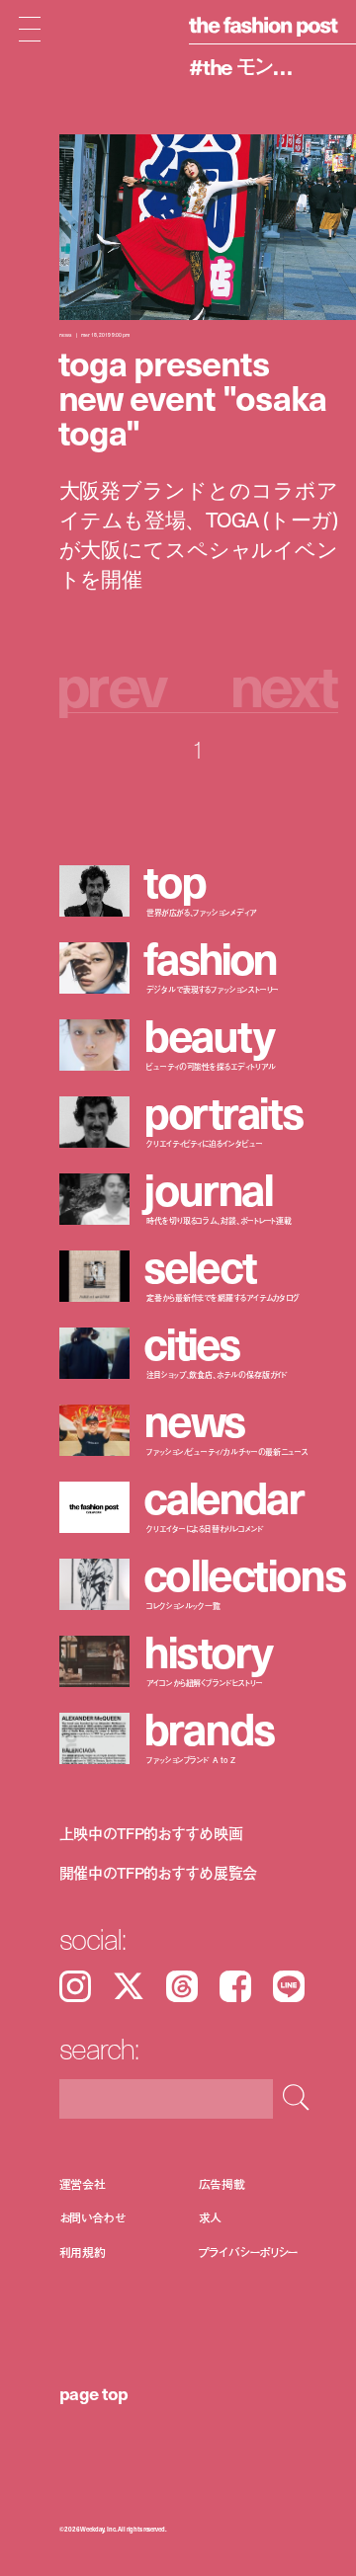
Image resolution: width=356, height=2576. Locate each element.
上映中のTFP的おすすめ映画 (151, 1833)
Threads (182, 1986)
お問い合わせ (92, 2217)
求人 (211, 2217)
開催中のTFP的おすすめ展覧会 (159, 1873)
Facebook (235, 1986)
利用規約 (83, 2252)
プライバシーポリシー (249, 2252)
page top (94, 2393)
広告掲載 (222, 2183)
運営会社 (83, 2183)
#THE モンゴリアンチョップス (250, 66)
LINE (289, 1986)
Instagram (75, 1986)
